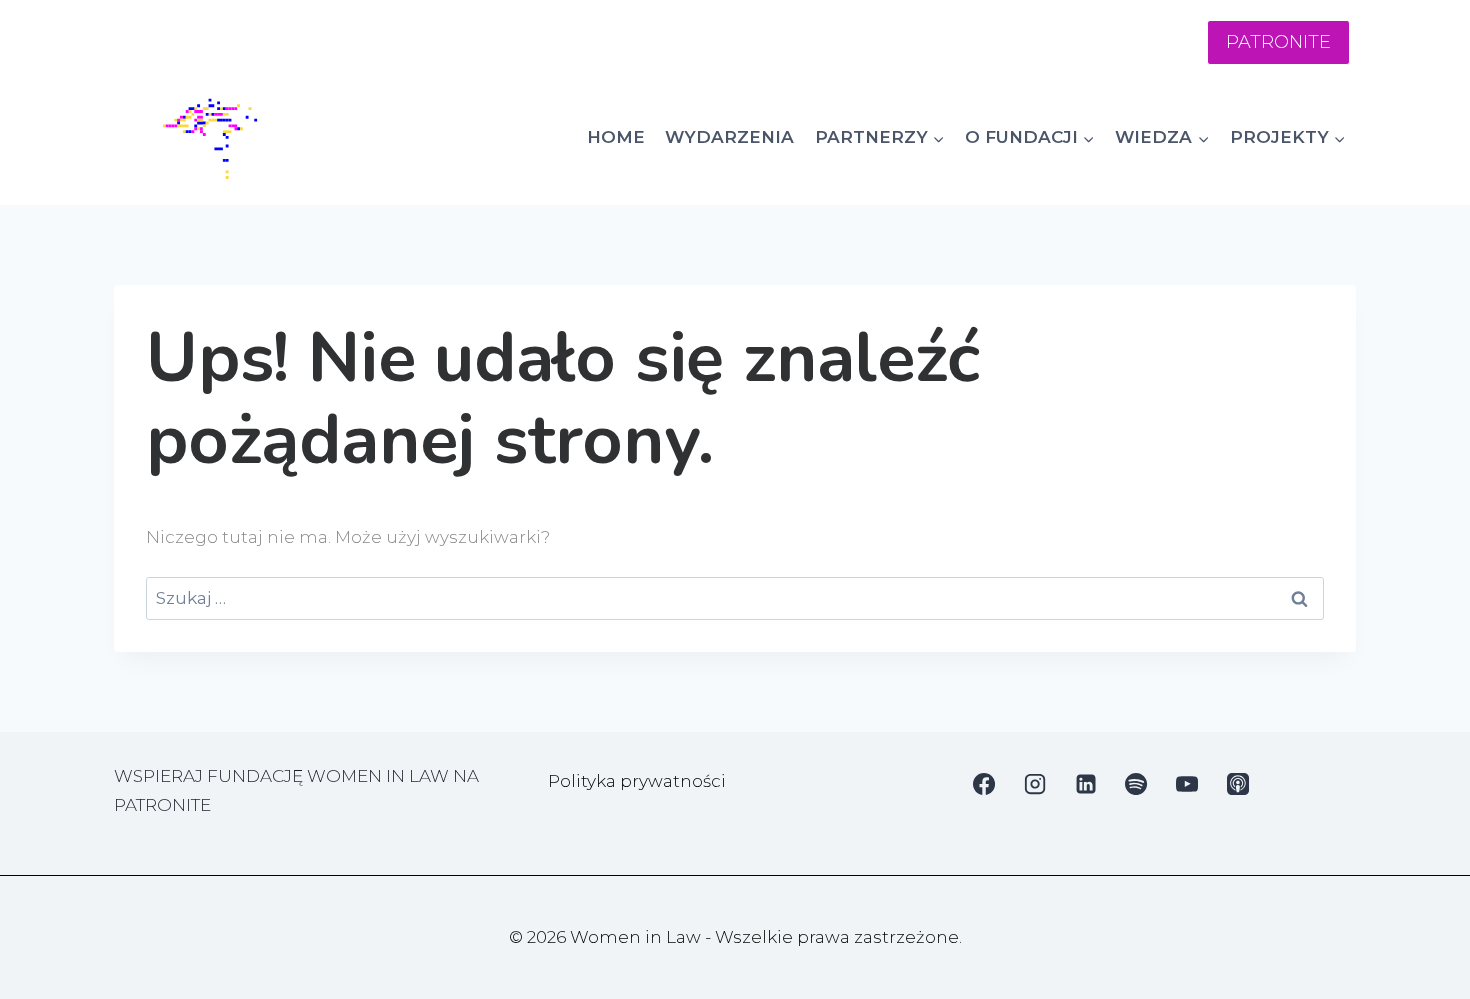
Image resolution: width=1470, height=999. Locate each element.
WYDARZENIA (729, 137)
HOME (616, 137)
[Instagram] (1035, 784)
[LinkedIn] (1086, 784)
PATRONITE (1278, 42)
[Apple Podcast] (1238, 784)
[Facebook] (984, 784)
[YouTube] (1187, 784)
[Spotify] (1136, 784)
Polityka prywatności (637, 781)
